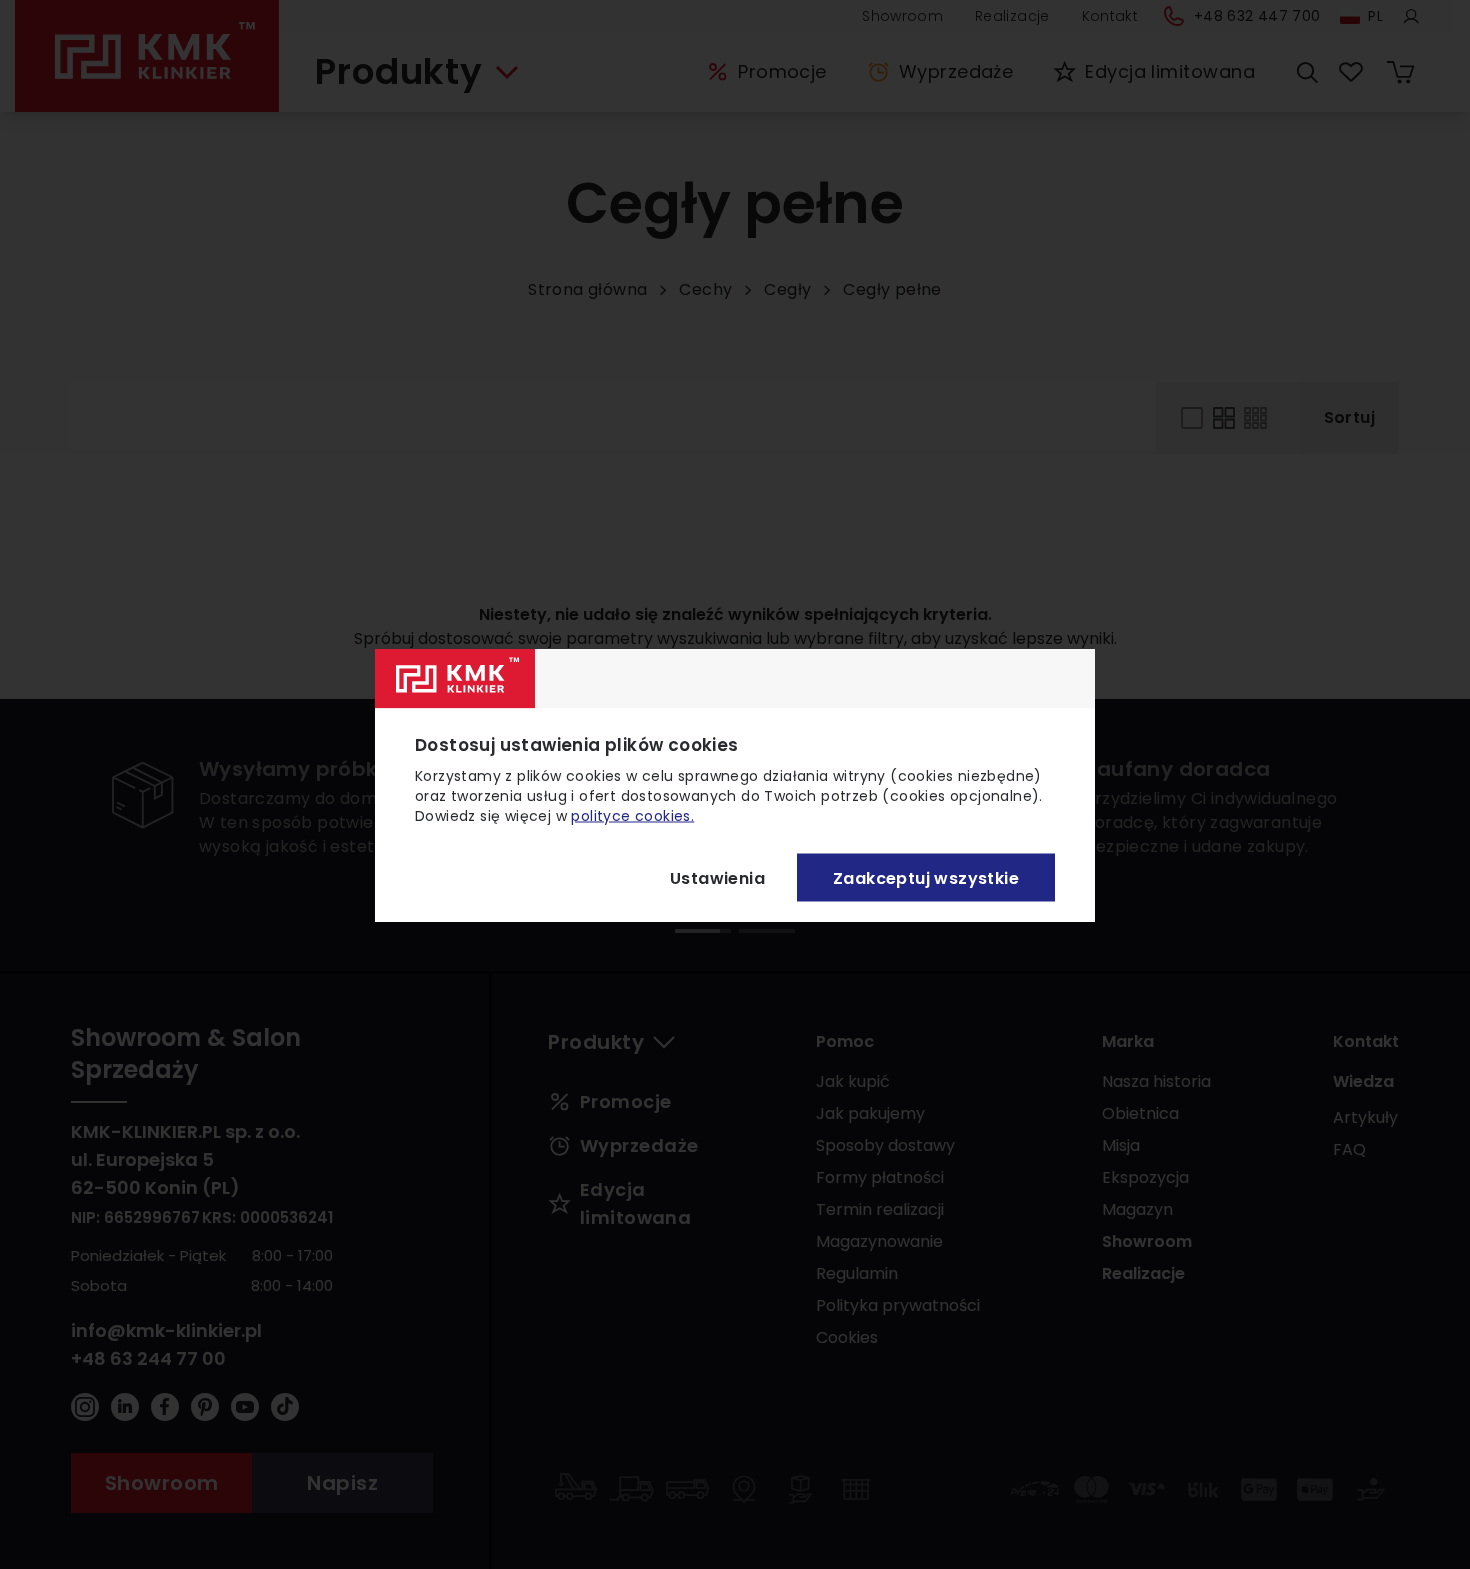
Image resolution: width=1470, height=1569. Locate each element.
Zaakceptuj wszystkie (926, 877)
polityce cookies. (632, 815)
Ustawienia (717, 877)
